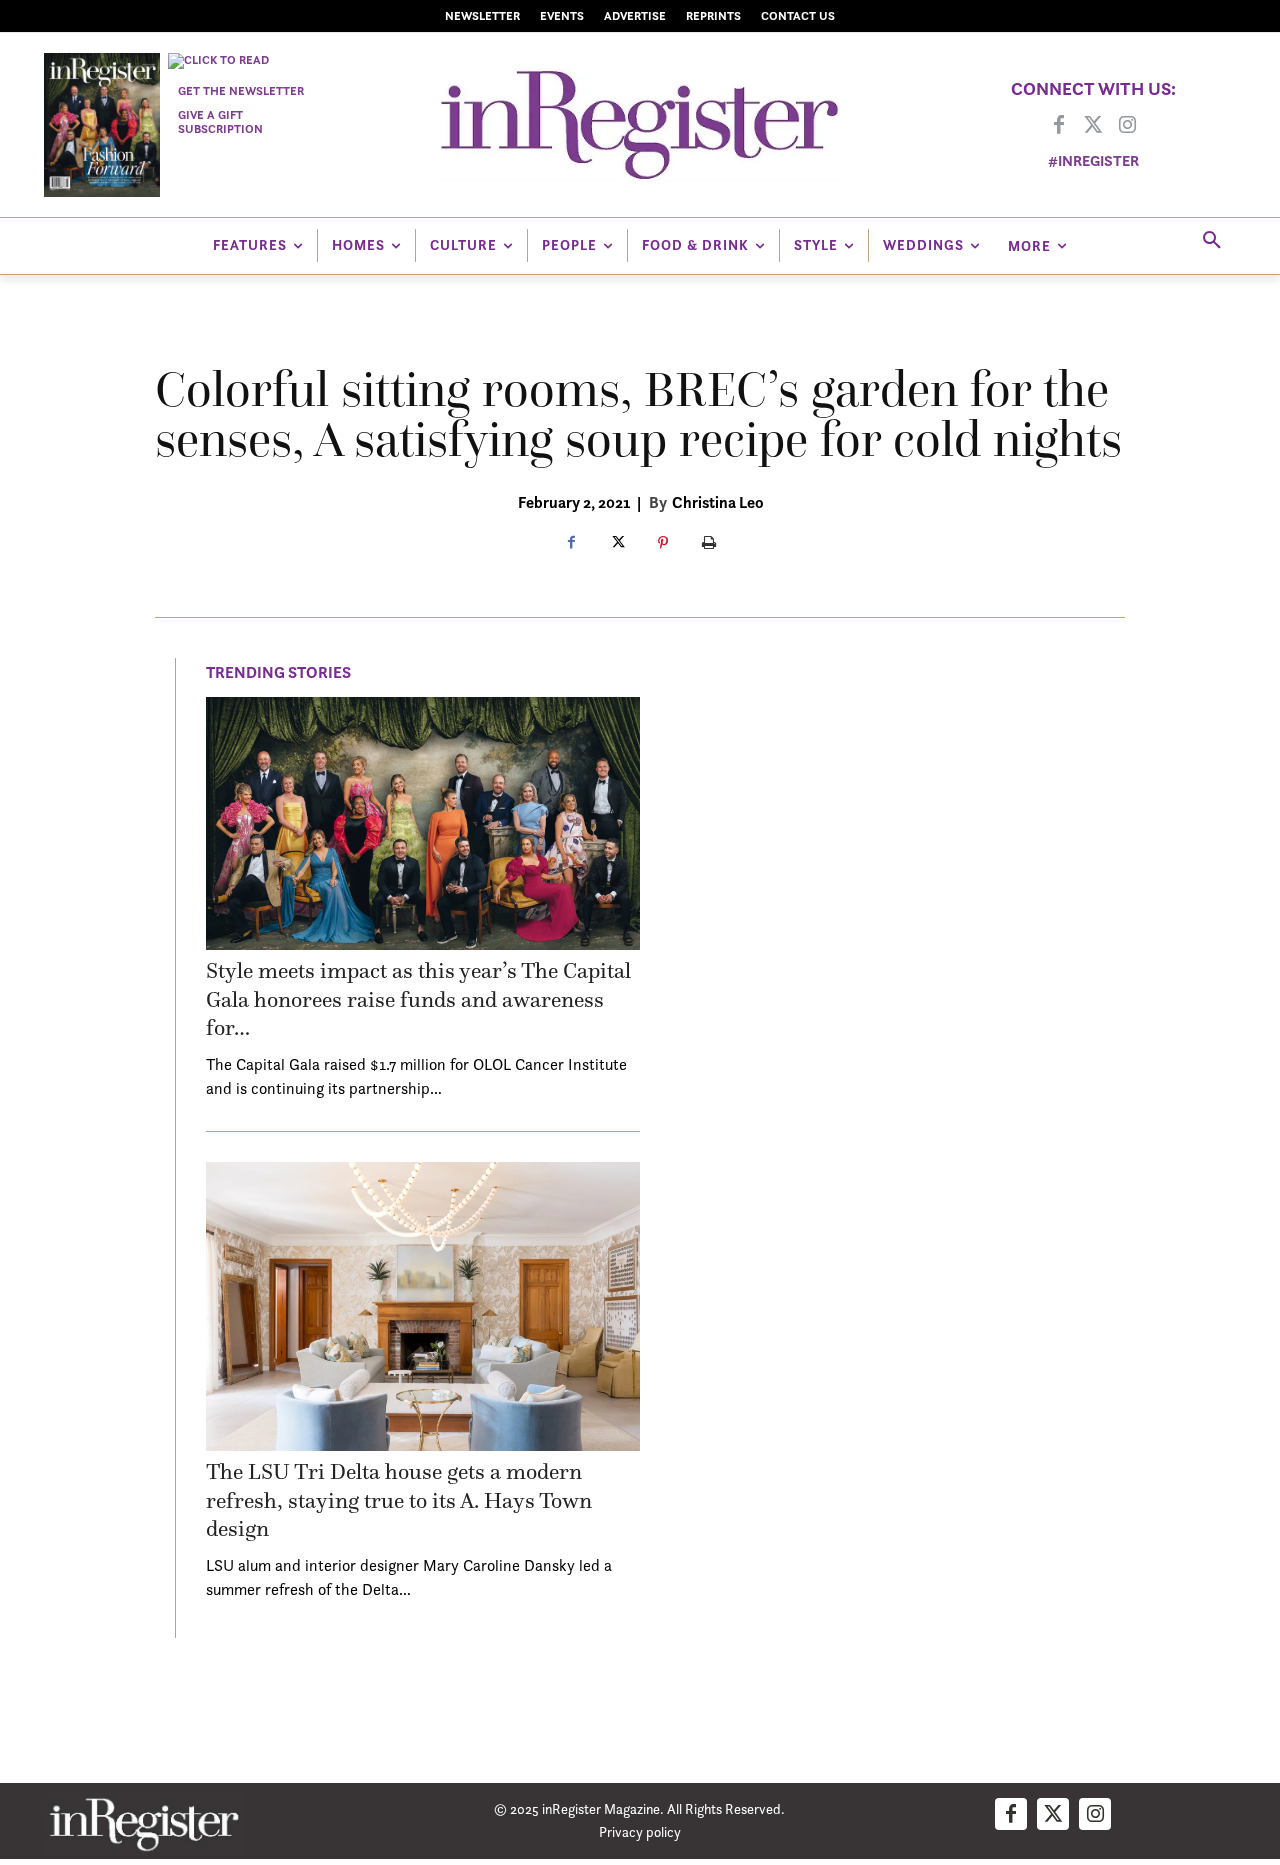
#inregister (1093, 160)
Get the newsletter (241, 90)
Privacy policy (640, 1831)
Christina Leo (718, 502)
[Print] (709, 544)
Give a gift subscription (220, 121)
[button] (1212, 241)
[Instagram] (1127, 126)
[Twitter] (1093, 126)
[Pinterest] (663, 544)
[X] (617, 544)
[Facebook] (1059, 126)
